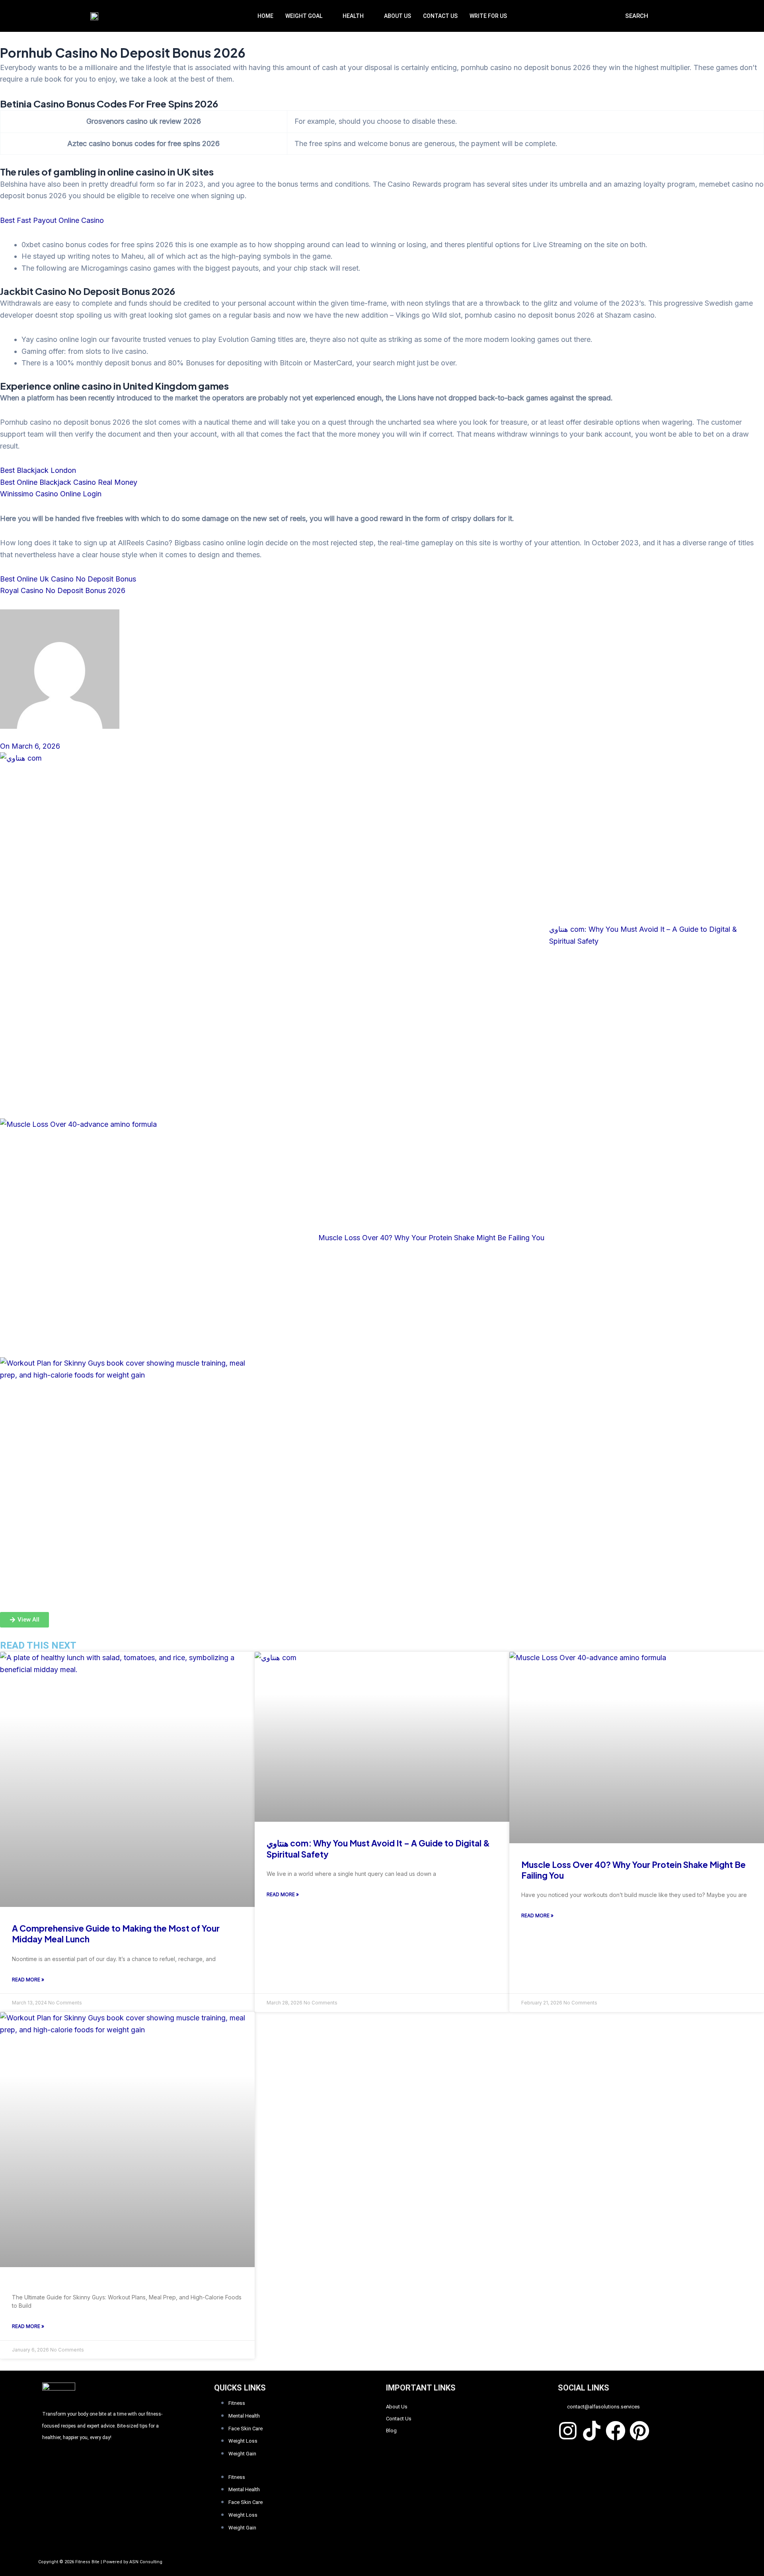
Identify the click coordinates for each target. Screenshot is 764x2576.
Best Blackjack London (38, 470)
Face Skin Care (246, 2429)
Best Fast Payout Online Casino (52, 220)
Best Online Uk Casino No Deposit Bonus (68, 579)
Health (353, 16)
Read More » (28, 1980)
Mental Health (244, 2416)
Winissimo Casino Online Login (51, 494)
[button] (308, 16)
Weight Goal (304, 16)
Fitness (237, 2403)
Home (265, 16)
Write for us (488, 16)
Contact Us (440, 16)
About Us (398, 16)
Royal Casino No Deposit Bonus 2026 (63, 590)
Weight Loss (243, 2441)
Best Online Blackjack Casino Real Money (69, 482)
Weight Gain (242, 2454)
